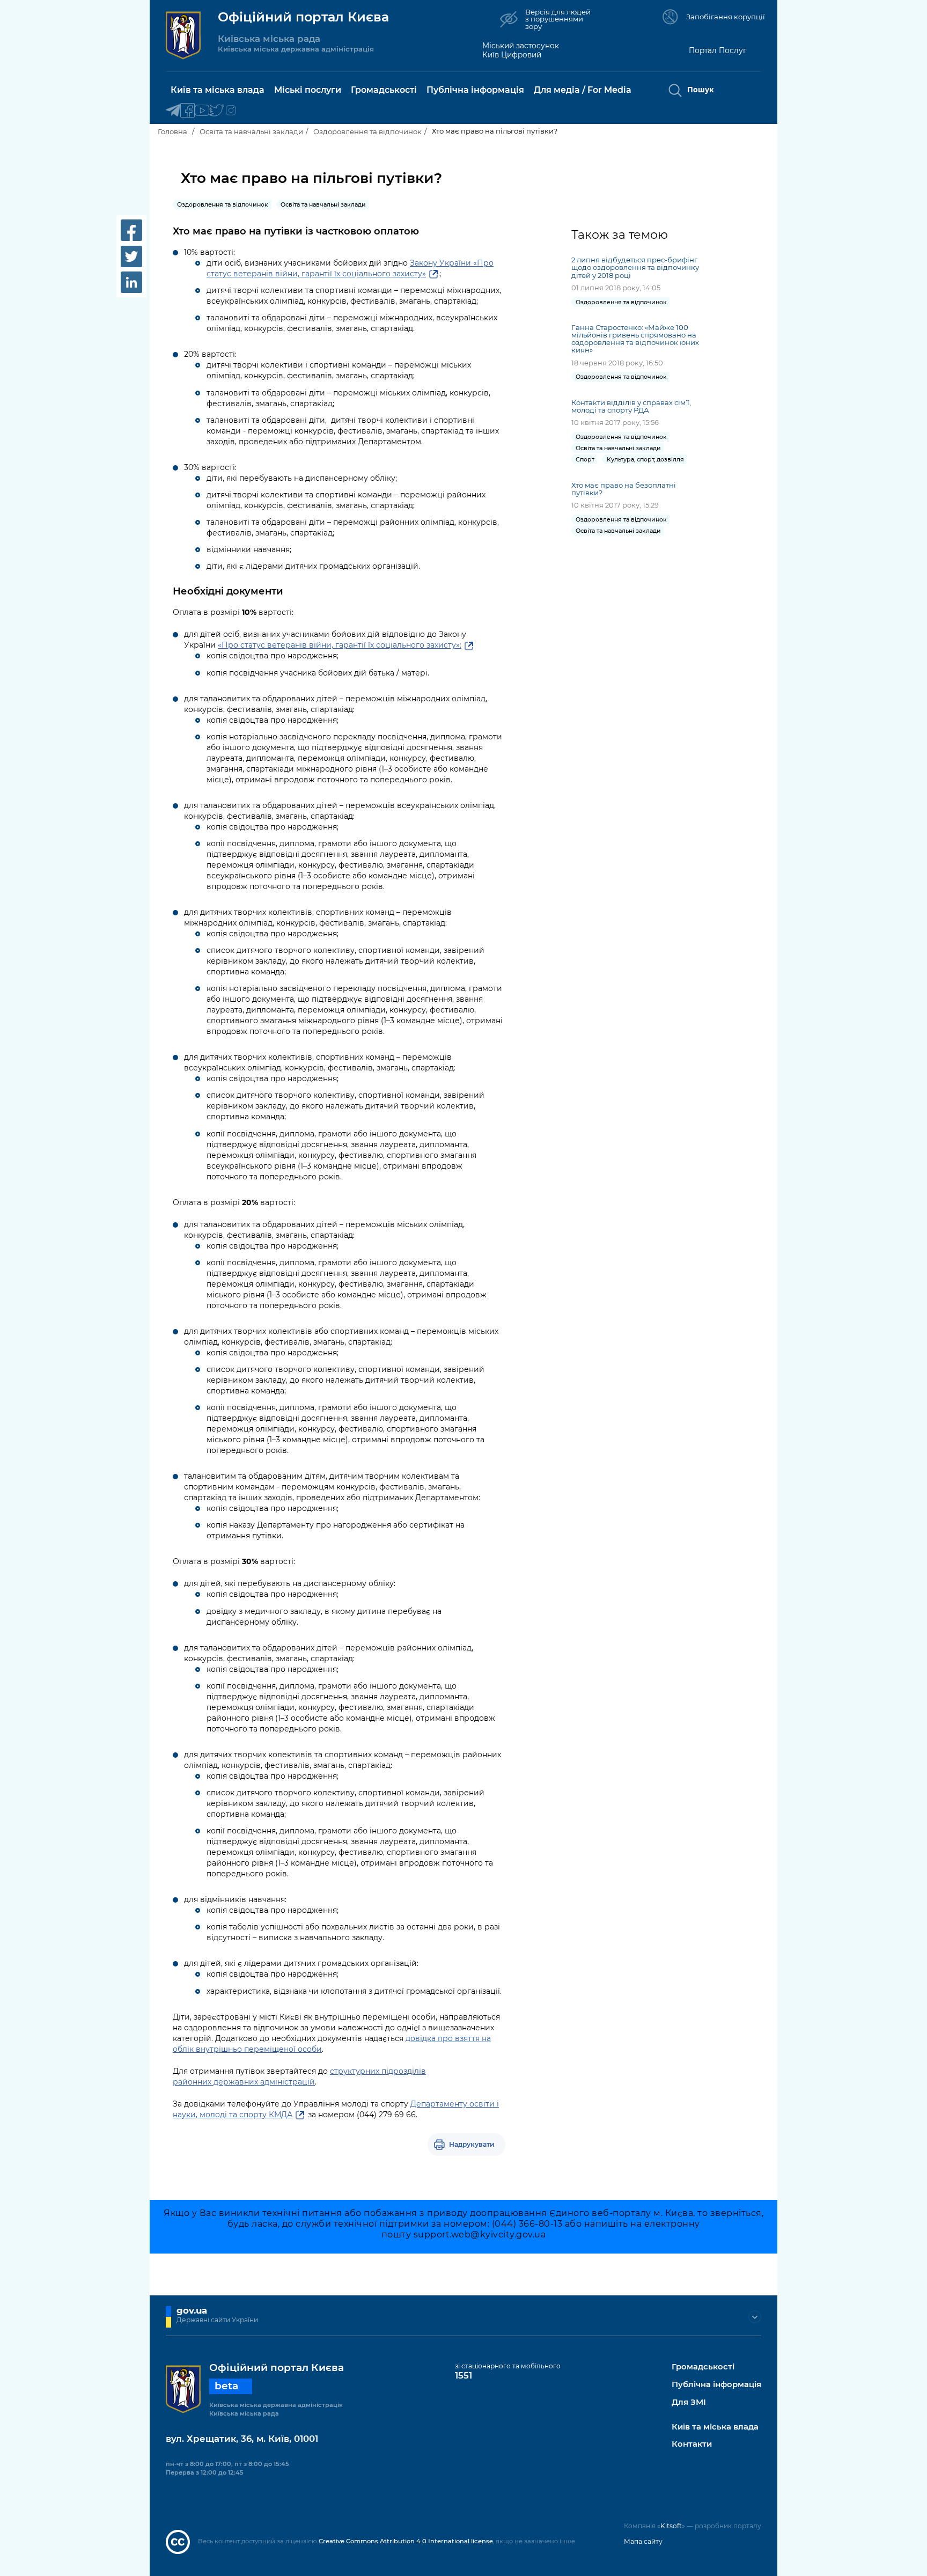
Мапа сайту (643, 2541)
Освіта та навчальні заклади (251, 131)
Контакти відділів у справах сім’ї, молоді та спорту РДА (631, 406)
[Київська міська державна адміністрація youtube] (202, 111)
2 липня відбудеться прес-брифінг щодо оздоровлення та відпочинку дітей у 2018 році (635, 267)
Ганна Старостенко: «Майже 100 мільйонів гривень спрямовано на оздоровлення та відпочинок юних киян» (635, 339)
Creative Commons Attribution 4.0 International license (406, 2541)
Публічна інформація (716, 2385)
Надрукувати (472, 2144)
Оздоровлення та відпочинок (367, 131)
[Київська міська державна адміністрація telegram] (173, 111)
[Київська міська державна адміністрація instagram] (231, 111)
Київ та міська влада (715, 2427)
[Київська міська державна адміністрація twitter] (216, 111)
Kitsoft (671, 2526)
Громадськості (703, 2367)
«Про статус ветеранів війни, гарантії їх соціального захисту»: (340, 645)
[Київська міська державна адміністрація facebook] (187, 111)
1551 (464, 2375)
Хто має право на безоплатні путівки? (624, 489)
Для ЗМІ (689, 2402)
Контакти (692, 2444)
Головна (172, 131)
